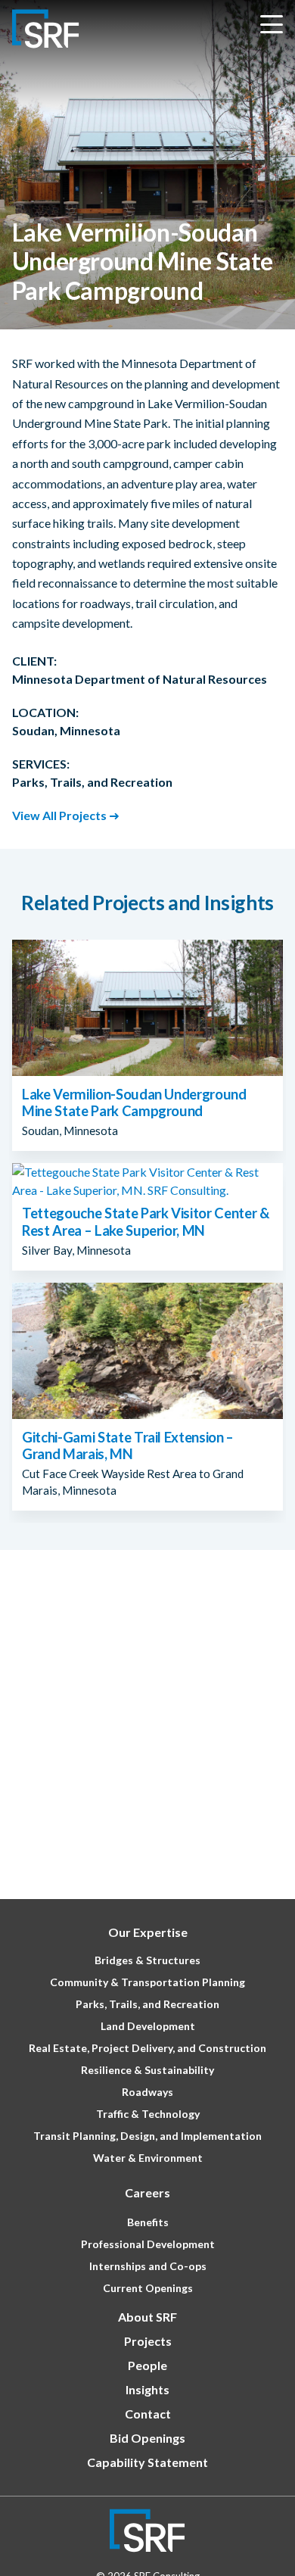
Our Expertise (148, 1932)
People (147, 2365)
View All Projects (59, 815)
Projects (148, 2341)
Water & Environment (148, 2158)
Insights (147, 2389)
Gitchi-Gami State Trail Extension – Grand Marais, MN (128, 1445)
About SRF (147, 2317)
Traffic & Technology (148, 2114)
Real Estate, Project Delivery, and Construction (147, 2048)
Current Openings (148, 2288)
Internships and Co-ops (148, 2266)
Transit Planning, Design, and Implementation (147, 2136)
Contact (148, 2414)
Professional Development (148, 2244)
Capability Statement (147, 2462)
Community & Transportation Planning (147, 1982)
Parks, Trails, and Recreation (147, 2004)
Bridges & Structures (147, 1960)
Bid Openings (147, 2438)
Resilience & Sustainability (147, 2070)
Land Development (148, 2026)
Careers (147, 2192)
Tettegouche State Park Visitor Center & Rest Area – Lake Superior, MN (145, 1221)
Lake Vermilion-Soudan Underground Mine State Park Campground (134, 1102)
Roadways (147, 2092)
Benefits (148, 2222)
